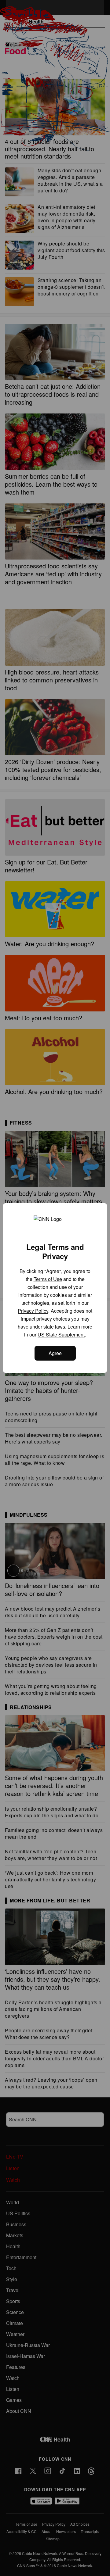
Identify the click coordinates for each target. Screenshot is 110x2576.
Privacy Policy (33, 1311)
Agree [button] (55, 1353)
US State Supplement (61, 1335)
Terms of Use (48, 1279)
